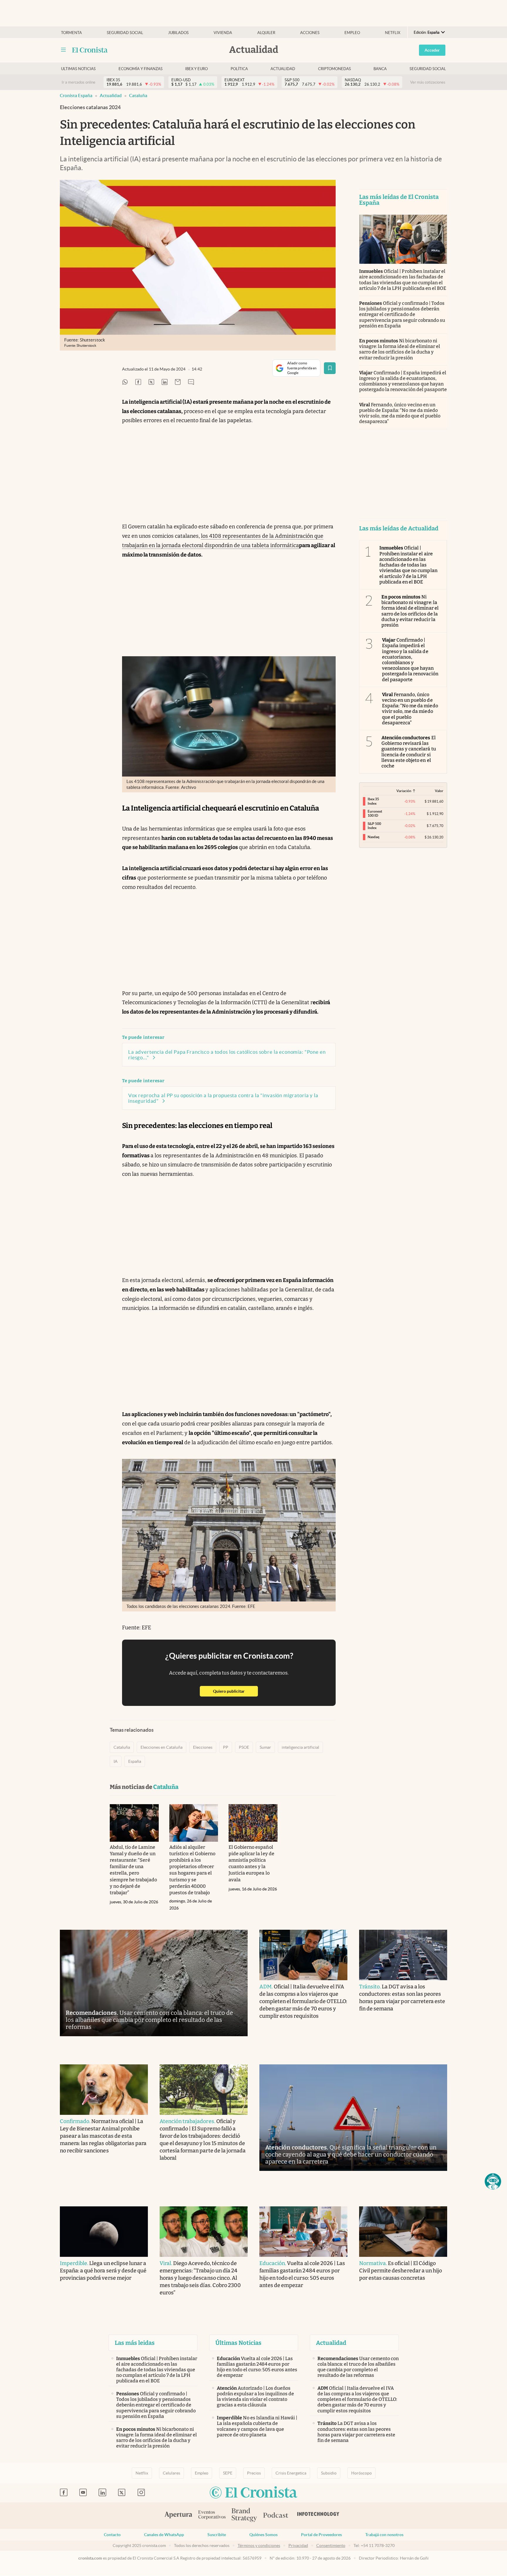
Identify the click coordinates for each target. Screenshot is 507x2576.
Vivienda (223, 33)
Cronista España (76, 95)
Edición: (427, 32)
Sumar (265, 1747)
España (135, 1761)
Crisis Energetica (291, 2473)
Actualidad (283, 69)
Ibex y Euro (196, 69)
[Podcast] (276, 2516)
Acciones (310, 33)
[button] (493, 2181)
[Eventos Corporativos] (212, 2515)
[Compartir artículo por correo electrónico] (178, 382)
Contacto (112, 2535)
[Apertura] (178, 2516)
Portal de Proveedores (321, 2535)
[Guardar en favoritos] (330, 368)
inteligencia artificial (300, 1747)
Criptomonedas (334, 69)
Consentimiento (331, 2545)
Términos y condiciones (259, 2545)
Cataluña (138, 95)
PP (226, 1747)
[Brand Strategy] (244, 2515)
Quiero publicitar (235, 1691)
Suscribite (217, 2535)
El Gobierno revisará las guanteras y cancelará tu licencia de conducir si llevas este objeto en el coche (409, 752)
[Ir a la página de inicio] (90, 50)
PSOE (244, 1747)
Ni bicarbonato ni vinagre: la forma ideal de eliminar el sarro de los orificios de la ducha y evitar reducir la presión (400, 349)
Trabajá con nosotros (384, 2535)
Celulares (171, 2473)
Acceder (432, 50)
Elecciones (203, 1747)
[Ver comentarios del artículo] (191, 382)
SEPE (228, 2473)
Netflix (393, 33)
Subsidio (329, 2473)
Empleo (352, 33)
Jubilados (178, 33)
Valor (439, 791)
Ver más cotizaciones (428, 82)
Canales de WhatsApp (164, 2535)
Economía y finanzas (141, 69)
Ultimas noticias (78, 69)
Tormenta (71, 33)
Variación (404, 791)
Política (239, 69)
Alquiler (266, 33)
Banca (380, 69)
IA (116, 1761)
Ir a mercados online (78, 82)
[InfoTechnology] (318, 2516)
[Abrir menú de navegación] (63, 50)
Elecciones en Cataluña (162, 1747)
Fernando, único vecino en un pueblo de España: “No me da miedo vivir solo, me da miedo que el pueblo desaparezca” (400, 413)
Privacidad (298, 2545)
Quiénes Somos (263, 2535)
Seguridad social (125, 33)
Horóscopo (361, 2473)
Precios (254, 2473)
